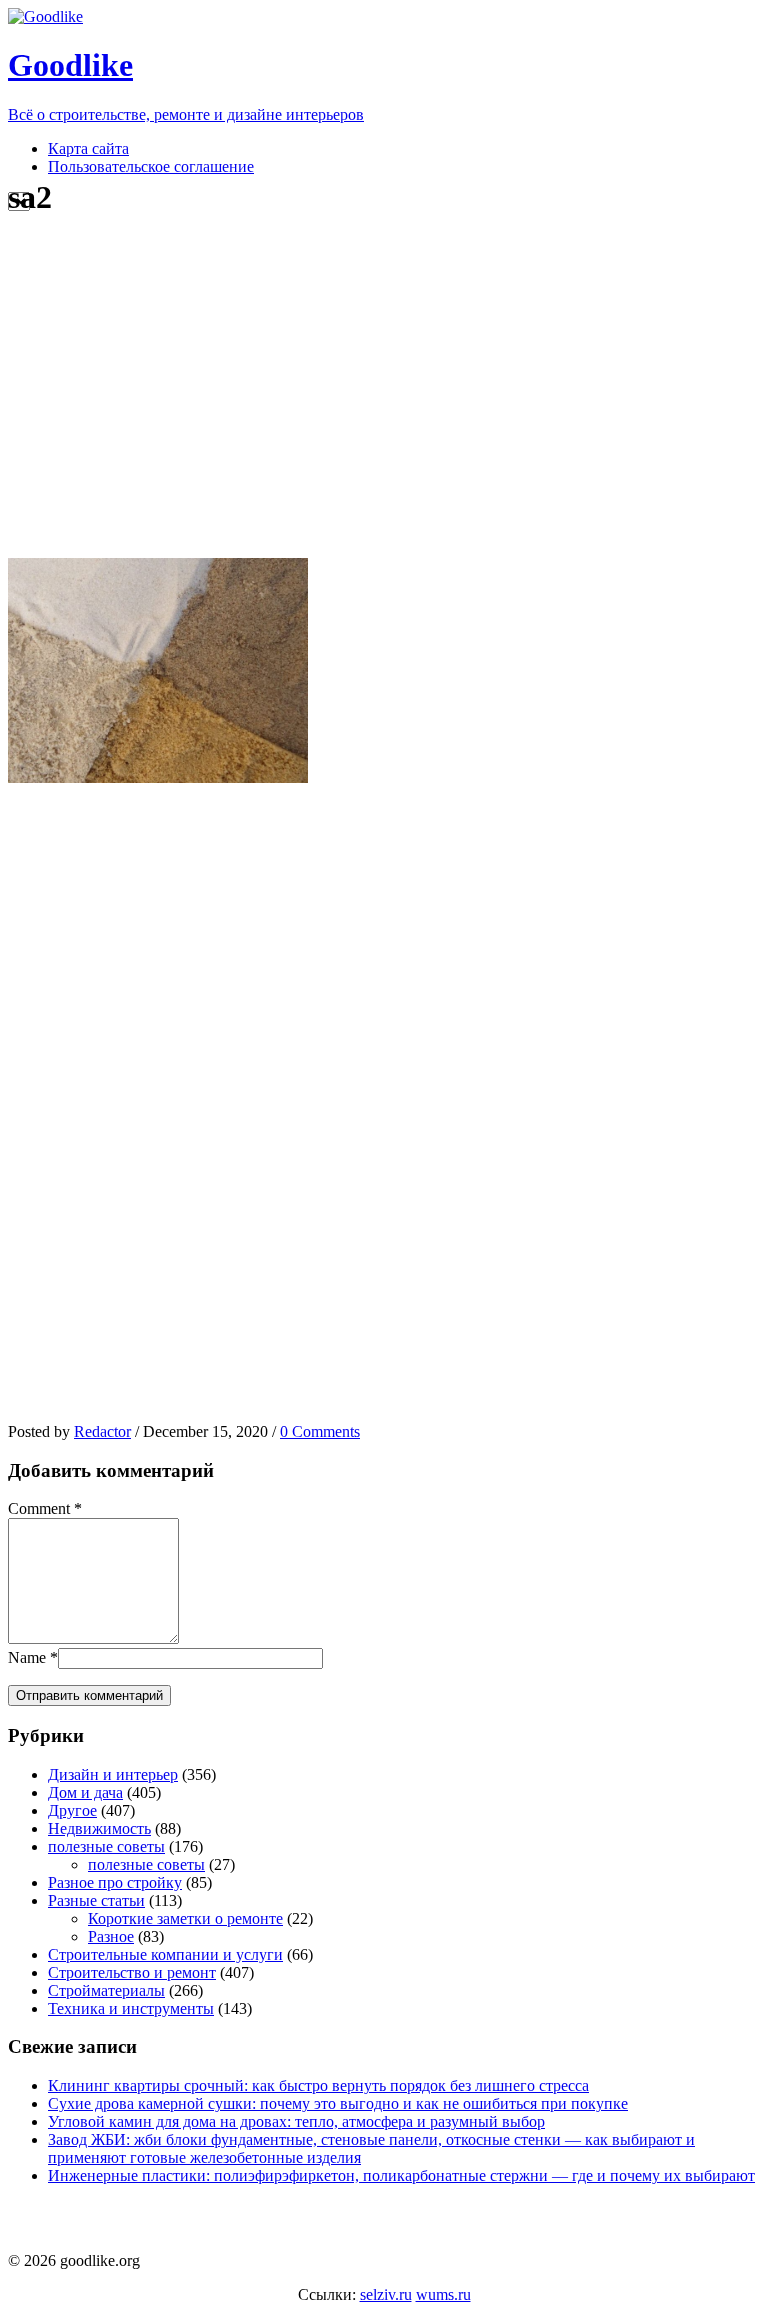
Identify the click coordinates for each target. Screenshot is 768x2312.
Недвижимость (99, 1828)
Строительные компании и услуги (165, 1954)
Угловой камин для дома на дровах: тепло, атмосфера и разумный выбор (296, 2121)
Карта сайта (88, 148)
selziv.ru (386, 2294)
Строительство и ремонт (132, 1972)
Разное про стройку (115, 1882)
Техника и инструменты (131, 2008)
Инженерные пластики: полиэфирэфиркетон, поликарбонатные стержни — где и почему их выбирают (401, 2175)
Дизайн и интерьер (113, 1774)
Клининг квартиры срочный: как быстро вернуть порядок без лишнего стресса (318, 2085)
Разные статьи (96, 1900)
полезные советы (106, 1846)
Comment (39, 1508)
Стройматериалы (106, 1990)
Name (27, 1657)
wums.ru (443, 2294)
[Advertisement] (383, 388)
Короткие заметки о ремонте (185, 1918)
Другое (72, 1810)
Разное (111, 1936)
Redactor (102, 1431)
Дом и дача (85, 1792)
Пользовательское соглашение (151, 166)
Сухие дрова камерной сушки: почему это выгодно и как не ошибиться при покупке (338, 2103)
